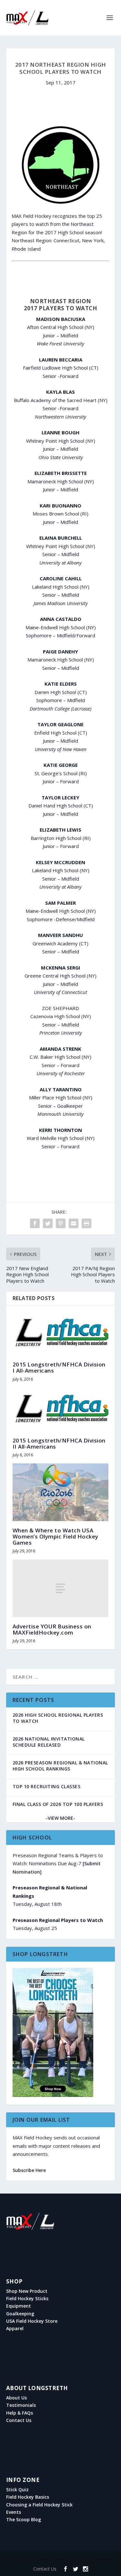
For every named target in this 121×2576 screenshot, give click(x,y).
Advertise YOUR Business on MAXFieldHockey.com (52, 1629)
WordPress (104, 2559)
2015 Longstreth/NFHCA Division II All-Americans (59, 1443)
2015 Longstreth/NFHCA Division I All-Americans (59, 1367)
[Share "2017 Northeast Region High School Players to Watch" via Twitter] (48, 1223)
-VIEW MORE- (60, 1818)
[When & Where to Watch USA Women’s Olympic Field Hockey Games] (61, 1492)
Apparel (15, 2329)
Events (14, 2512)
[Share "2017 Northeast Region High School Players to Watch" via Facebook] (35, 1223)
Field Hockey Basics (28, 2497)
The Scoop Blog (24, 2520)
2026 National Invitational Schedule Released (49, 1742)
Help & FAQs (20, 2413)
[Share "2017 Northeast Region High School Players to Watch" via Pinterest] (61, 1223)
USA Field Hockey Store (32, 2321)
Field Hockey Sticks (27, 2299)
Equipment (19, 2306)
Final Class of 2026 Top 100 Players (58, 1804)
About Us (16, 2398)
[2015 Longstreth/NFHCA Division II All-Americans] (61, 1409)
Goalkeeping (20, 2314)
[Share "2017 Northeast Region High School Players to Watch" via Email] (74, 1223)
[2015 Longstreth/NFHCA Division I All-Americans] (61, 1333)
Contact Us (19, 2420)
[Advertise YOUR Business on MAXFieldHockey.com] (61, 1588)
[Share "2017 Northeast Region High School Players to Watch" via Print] (86, 1223)
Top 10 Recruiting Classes (47, 1786)
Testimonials (21, 2405)
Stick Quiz (17, 2490)
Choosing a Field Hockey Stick (39, 2505)
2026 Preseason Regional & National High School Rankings (60, 1766)
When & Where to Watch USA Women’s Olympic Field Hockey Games (55, 1536)
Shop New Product (27, 2291)
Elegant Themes (49, 2559)
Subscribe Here (29, 2170)
